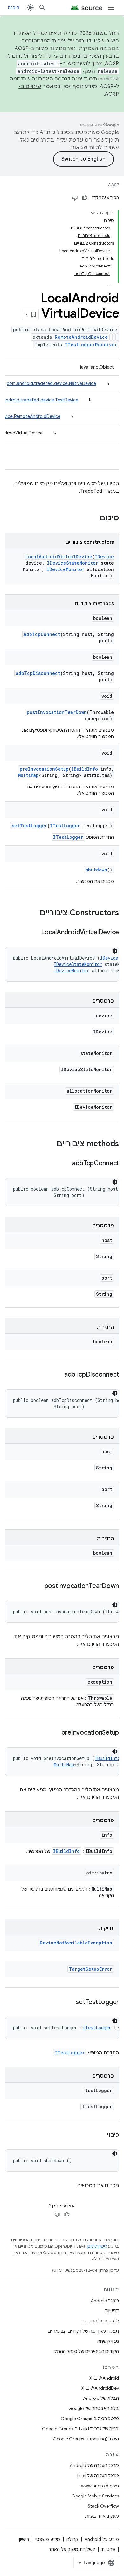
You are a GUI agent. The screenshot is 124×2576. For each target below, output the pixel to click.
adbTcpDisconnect (38, 673)
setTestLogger (30, 826)
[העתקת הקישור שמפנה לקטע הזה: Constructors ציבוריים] (33, 913)
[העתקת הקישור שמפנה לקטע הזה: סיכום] (93, 518)
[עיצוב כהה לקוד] (115, 951)
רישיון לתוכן (97, 2246)
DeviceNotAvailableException (76, 1943)
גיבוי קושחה (108, 2341)
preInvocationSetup (44, 769)
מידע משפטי (48, 2539)
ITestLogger (65, 826)
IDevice (104, 557)
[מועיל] (85, 198)
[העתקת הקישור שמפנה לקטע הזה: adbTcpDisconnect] (58, 1375)
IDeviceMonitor (66, 569)
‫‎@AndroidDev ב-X (100, 2388)
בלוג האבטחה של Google (94, 2408)
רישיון (24, 2539)
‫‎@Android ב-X (104, 2378)
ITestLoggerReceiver (91, 345)
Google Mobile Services (95, 2496)
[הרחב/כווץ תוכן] (93, 213)
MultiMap (28, 775)
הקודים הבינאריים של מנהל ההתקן (86, 2351)
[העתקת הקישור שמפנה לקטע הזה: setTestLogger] (69, 2002)
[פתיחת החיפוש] (42, 8)
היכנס (14, 8)
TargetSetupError (91, 1969)
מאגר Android (105, 2301)
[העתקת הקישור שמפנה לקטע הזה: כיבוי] (100, 2135)
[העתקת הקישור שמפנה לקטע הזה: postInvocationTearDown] (38, 1586)
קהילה (72, 2539)
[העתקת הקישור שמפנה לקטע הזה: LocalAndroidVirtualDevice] (35, 933)
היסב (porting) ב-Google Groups (86, 2439)
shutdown (96, 870)
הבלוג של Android (101, 2398)
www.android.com (100, 2486)
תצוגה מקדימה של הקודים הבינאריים (83, 2331)
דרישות (112, 2311)
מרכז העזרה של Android (94, 2465)
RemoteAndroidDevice (81, 337)
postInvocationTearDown (57, 712)
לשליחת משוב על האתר (72, 2549)
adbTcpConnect (42, 634)
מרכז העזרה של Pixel (98, 2476)
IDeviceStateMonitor (73, 563)
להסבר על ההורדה (101, 2321)
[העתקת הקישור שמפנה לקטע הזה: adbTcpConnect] (66, 1164)
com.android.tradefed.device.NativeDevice (51, 383)
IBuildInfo (85, 769)
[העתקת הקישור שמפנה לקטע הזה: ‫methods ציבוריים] (50, 1144)
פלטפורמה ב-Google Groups (90, 2419)
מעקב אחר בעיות (102, 2516)
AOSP (114, 185)
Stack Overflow (103, 2506)
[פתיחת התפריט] (111, 8)
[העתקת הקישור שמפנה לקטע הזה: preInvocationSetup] (55, 1733)
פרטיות (108, 2549)
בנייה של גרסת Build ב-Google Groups (80, 2429)
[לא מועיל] (75, 198)
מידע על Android (102, 2539)
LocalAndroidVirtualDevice (59, 557)
